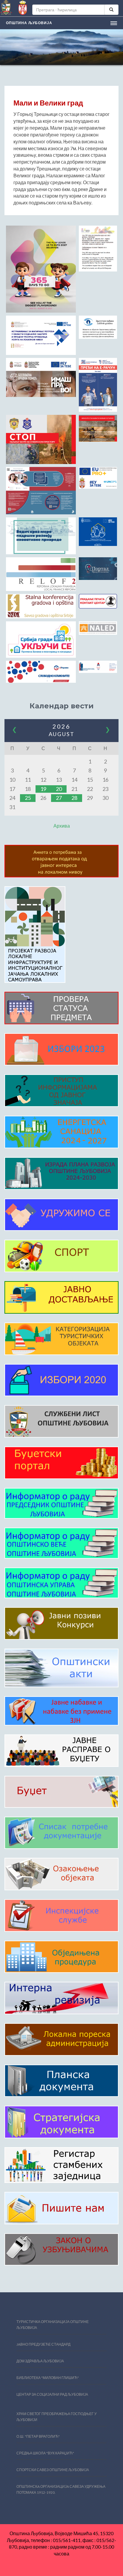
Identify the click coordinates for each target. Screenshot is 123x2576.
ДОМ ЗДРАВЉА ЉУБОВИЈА (40, 2361)
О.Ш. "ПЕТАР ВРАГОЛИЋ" (38, 2436)
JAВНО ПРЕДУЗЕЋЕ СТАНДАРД (43, 2344)
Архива (62, 826)
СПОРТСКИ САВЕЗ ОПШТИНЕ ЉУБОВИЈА (53, 2470)
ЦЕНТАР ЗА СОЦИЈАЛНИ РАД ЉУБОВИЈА (52, 2394)
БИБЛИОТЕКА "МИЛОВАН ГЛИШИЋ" (48, 2378)
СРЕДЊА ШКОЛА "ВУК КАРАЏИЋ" (45, 2453)
